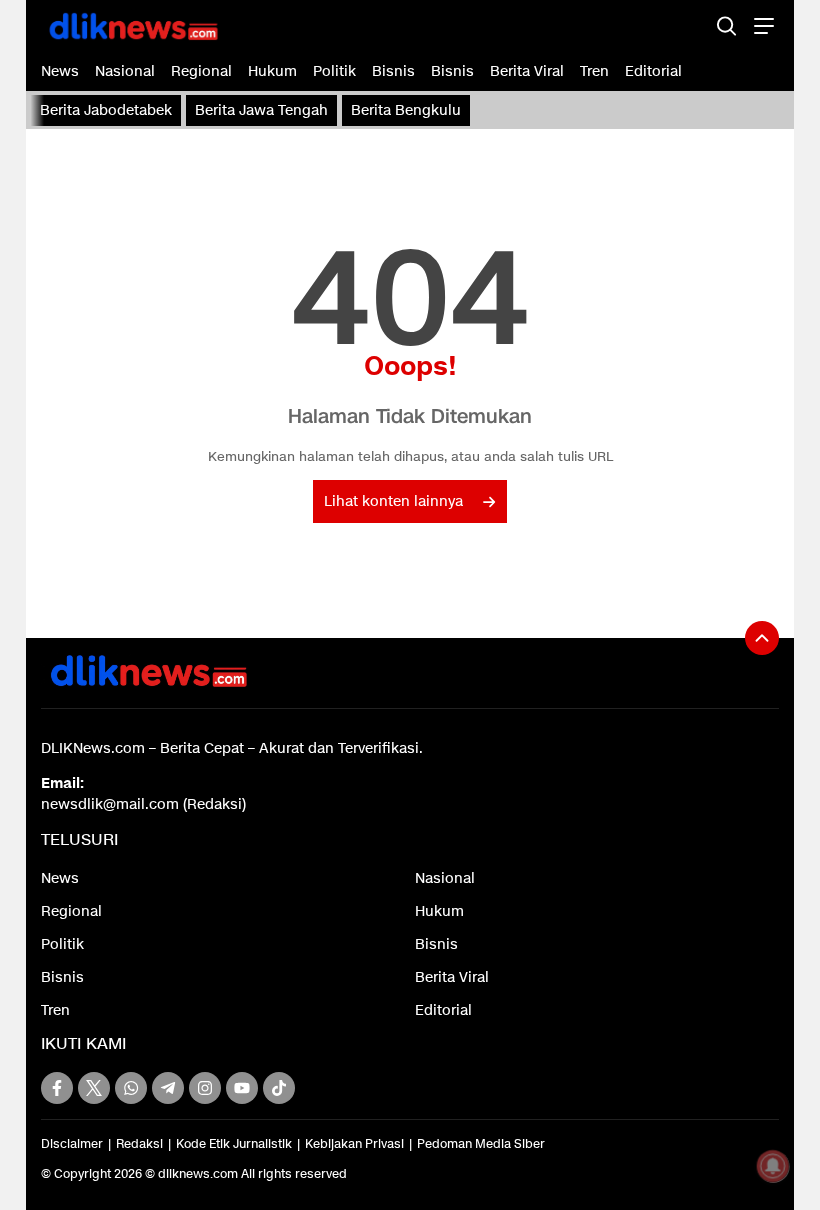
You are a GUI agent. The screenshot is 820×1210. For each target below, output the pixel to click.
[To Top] (762, 638)
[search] (726, 25)
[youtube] (242, 1088)
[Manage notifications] (773, 1166)
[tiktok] (279, 1088)
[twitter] (94, 1088)
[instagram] (205, 1088)
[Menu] (761, 25)
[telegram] (168, 1088)
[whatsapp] (131, 1088)
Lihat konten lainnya (393, 501)
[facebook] (57, 1088)
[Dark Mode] (691, 25)
